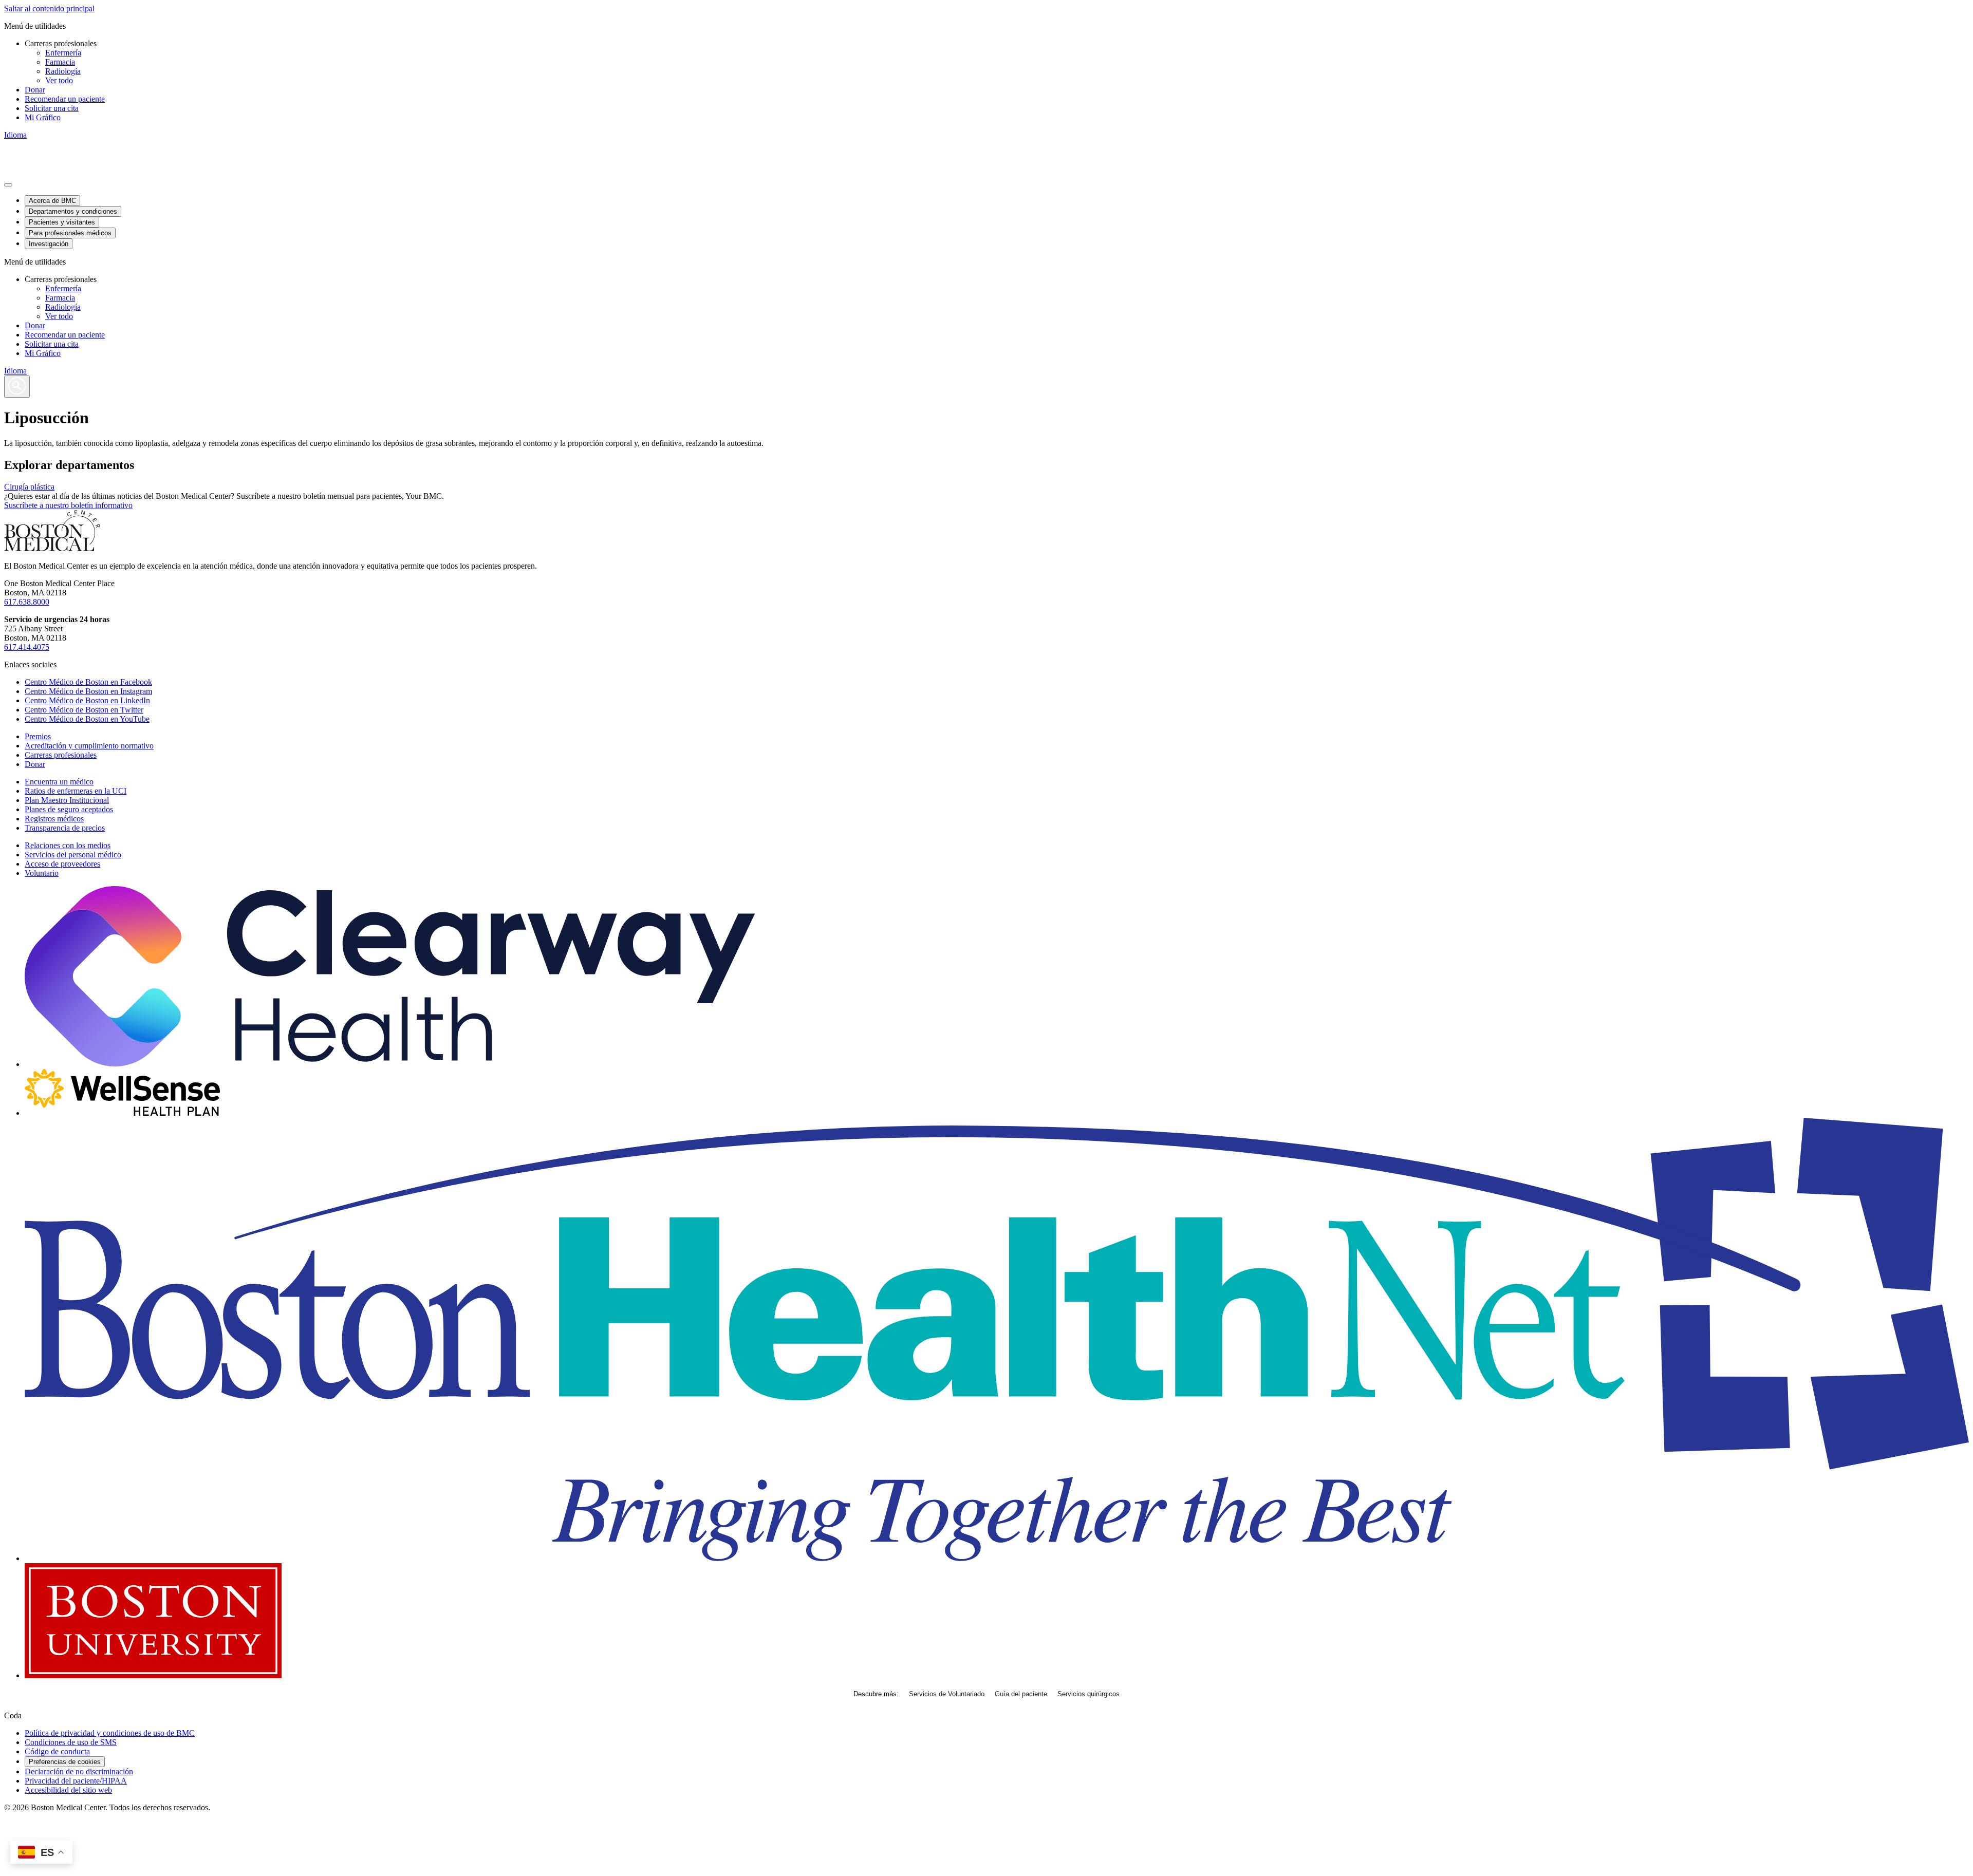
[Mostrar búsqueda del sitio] (17, 387)
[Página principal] (52, 548)
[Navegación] (8, 185)
